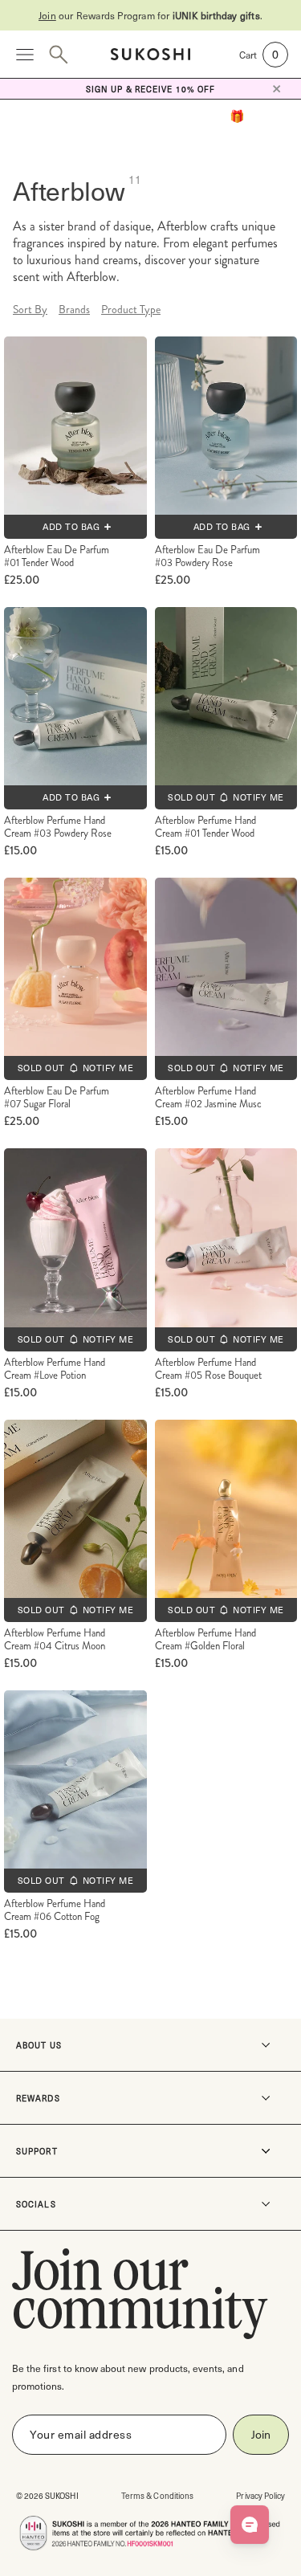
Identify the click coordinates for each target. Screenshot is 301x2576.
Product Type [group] (131, 309)
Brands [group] (74, 309)
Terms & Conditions (157, 2495)
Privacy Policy (260, 2495)
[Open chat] (250, 2525)
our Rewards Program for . (150, 15)
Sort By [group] (30, 309)
